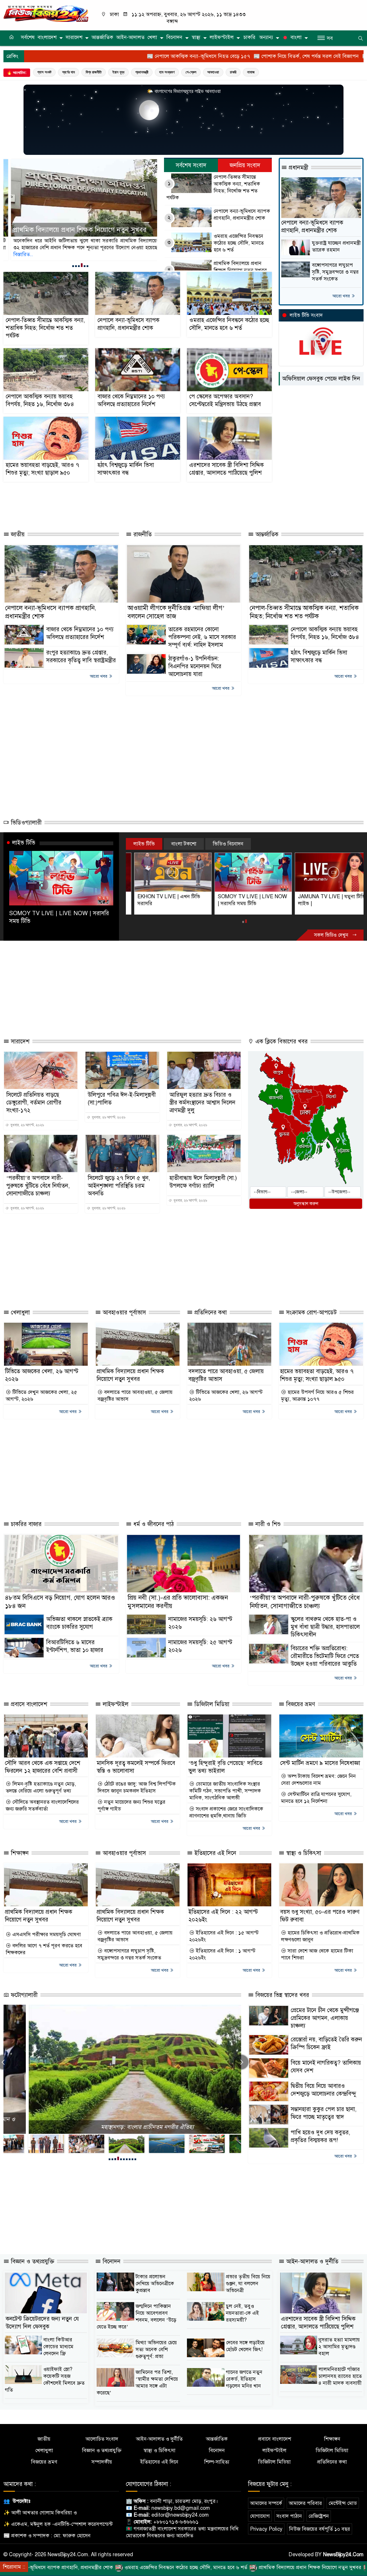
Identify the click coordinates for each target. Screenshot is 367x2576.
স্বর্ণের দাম (69, 72)
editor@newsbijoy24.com (180, 2515)
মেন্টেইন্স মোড (343, 2503)
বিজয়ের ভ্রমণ (300, 1704)
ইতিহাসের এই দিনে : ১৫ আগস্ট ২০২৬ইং (224, 1936)
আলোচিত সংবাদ (102, 2439)
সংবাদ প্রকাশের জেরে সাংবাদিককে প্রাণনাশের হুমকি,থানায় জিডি (226, 1812)
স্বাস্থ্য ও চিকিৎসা (303, 1853)
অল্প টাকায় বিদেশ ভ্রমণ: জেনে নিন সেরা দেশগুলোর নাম (318, 1780)
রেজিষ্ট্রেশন (319, 2516)
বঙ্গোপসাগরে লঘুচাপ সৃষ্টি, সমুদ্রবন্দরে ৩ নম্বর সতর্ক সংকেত (335, 272)
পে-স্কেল (191, 72)
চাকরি (249, 37)
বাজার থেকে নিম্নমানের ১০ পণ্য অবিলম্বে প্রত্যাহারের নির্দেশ (131, 400)
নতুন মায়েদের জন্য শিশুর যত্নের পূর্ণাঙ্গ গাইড (131, 1805)
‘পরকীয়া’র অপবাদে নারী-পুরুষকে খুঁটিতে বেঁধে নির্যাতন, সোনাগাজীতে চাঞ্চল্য (38, 1186)
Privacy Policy (266, 2529)
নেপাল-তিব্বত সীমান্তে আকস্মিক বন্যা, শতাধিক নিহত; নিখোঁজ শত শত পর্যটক (213, 187)
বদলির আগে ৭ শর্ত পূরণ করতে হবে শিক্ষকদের (44, 1949)
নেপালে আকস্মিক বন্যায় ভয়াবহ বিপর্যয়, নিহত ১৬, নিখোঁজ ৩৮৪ (71, 225)
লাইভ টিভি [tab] (144, 844)
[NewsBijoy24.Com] (46, 13)
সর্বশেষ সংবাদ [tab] (191, 165)
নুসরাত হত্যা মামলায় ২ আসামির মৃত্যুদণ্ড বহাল (339, 2347)
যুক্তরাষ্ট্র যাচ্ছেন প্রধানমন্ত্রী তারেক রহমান (336, 246)
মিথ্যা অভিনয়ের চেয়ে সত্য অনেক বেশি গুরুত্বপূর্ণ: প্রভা (156, 2349)
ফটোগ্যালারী (23, 1995)
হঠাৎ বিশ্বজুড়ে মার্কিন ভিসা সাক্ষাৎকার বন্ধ (126, 469)
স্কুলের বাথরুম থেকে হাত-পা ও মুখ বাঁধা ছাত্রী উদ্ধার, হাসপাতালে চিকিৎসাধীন (325, 1627)
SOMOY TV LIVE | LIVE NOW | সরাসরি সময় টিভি (59, 917)
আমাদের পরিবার (305, 2503)
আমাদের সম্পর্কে (266, 2503)
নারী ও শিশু (267, 1524)
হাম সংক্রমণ (167, 72)
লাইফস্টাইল (222, 37)
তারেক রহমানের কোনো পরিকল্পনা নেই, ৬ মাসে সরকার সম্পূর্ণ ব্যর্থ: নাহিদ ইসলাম (202, 637)
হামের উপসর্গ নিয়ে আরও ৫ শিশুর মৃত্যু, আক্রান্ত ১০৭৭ (317, 1396)
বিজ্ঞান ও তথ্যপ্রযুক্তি (32, 2262)
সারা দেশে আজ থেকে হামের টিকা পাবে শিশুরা (317, 1954)
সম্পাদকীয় (102, 2462)
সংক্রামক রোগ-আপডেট (311, 1313)
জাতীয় (17, 534)
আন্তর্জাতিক (102, 37)
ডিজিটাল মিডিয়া (211, 1704)
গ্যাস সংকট (44, 72)
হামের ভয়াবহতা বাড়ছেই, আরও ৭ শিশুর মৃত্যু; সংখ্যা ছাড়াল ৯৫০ (42, 469)
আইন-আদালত (130, 37)
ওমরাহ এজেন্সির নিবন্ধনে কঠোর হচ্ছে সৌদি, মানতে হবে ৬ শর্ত (239, 243)
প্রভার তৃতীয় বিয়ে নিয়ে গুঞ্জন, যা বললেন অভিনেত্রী (248, 2283)
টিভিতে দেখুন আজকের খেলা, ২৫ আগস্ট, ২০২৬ (41, 1396)
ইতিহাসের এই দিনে (214, 1853)
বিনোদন (174, 37)
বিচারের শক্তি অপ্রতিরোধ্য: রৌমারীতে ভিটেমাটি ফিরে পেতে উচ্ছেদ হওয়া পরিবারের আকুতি (325, 1656)
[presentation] (241, 2062)
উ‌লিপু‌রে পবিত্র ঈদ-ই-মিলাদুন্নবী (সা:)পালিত (122, 1099)
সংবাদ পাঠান (289, 2516)
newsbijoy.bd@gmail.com (181, 2508)
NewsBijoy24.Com (343, 2554)
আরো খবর (342, 296)
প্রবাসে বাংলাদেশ (28, 1704)
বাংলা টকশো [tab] (184, 844)
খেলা (152, 37)
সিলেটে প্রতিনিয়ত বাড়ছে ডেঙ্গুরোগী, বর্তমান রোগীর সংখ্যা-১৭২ (34, 1103)
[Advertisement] (128, 504)
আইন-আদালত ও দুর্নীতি (311, 2262)
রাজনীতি (142, 534)
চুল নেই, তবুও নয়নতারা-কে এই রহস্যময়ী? (242, 2313)
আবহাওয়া (213, 72)
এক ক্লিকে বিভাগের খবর (281, 1041)
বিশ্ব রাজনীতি (94, 72)
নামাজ (251, 72)
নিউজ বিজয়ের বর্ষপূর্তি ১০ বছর (320, 2529)
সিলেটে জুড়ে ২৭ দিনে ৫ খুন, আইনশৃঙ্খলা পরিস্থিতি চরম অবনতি (119, 1186)
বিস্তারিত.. (137, 248)
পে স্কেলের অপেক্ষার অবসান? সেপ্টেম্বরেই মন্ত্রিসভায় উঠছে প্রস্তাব (225, 400)
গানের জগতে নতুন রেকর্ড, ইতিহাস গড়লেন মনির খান (244, 2379)
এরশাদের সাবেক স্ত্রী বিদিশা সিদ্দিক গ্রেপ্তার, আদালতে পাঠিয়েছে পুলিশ (227, 469)
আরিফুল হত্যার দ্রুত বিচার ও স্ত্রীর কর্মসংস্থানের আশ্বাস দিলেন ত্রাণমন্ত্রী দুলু (202, 1103)
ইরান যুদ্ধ (118, 72)
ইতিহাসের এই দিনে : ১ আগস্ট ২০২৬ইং (222, 1954)
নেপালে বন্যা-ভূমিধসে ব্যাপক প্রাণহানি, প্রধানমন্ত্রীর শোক (242, 215)
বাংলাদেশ (47, 37)
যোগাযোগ (260, 2516)
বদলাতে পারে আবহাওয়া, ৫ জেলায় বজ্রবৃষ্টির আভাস (135, 1396)
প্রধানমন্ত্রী (142, 72)
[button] (73, 266)
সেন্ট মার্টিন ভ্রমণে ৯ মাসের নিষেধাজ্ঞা (320, 1763)
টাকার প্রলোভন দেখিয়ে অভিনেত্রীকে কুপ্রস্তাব (155, 2283)
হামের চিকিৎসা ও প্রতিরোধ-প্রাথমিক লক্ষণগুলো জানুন (320, 1936)
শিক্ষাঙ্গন (19, 1853)
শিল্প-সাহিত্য (217, 2462)
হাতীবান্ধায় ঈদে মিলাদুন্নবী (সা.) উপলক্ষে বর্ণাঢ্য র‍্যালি (203, 1182)
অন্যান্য (266, 37)
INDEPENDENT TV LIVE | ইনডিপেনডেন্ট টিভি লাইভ (320, 900)
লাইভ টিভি (24, 843)
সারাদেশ (74, 37)
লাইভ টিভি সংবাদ (306, 315)
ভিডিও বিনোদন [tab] (228, 844)
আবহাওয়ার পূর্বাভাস (123, 1313)
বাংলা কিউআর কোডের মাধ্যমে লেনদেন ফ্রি (58, 2347)
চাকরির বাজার (25, 1524)
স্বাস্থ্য (196, 37)
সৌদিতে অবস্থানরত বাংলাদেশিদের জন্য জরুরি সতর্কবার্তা (42, 1805)
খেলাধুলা (19, 1313)
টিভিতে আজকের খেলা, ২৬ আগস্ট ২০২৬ (226, 1396)
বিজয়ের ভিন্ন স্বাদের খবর (281, 1995)
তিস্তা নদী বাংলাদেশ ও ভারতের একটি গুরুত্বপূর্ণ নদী (122, 2127)
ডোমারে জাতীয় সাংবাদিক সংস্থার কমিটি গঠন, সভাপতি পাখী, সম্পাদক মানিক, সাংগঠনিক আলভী (225, 1791)
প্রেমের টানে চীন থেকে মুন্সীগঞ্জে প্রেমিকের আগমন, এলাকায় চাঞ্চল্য (325, 2018)
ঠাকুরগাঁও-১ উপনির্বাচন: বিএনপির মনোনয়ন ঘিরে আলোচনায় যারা (195, 666)
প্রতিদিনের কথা (210, 1313)
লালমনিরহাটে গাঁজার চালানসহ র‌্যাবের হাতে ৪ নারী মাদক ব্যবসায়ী (340, 2376)
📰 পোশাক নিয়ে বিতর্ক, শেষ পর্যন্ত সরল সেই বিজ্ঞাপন (195, 56)
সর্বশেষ (28, 37)
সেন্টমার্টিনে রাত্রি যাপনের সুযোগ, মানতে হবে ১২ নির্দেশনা (316, 1798)
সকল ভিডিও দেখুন (332, 935)
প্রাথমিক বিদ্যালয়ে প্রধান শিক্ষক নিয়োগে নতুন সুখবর (240, 267)
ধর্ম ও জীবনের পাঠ (153, 1524)
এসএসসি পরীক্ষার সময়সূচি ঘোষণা (46, 1934)
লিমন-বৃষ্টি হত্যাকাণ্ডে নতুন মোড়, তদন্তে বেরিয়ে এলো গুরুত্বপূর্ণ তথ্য (41, 1787)
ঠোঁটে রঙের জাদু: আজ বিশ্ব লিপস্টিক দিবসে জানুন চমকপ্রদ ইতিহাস (137, 1787)
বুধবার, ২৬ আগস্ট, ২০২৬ (27, 1125)
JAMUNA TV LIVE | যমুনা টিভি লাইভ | (243, 900)
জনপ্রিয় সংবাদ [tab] (245, 165)
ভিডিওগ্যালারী (25, 823)
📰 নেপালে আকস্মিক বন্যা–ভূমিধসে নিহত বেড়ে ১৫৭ (87, 56)
